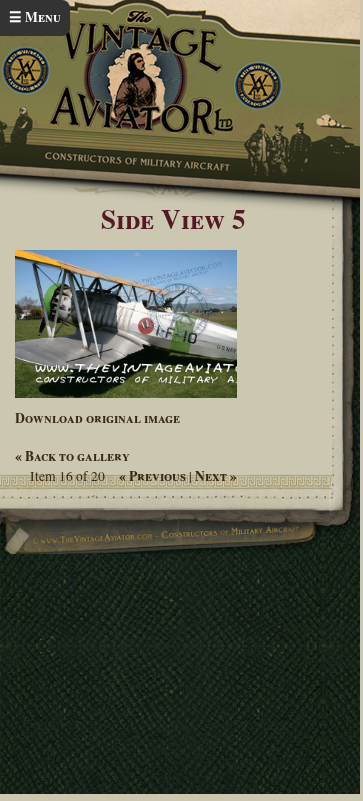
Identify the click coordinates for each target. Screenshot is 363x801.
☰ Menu (35, 17)
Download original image (97, 418)
